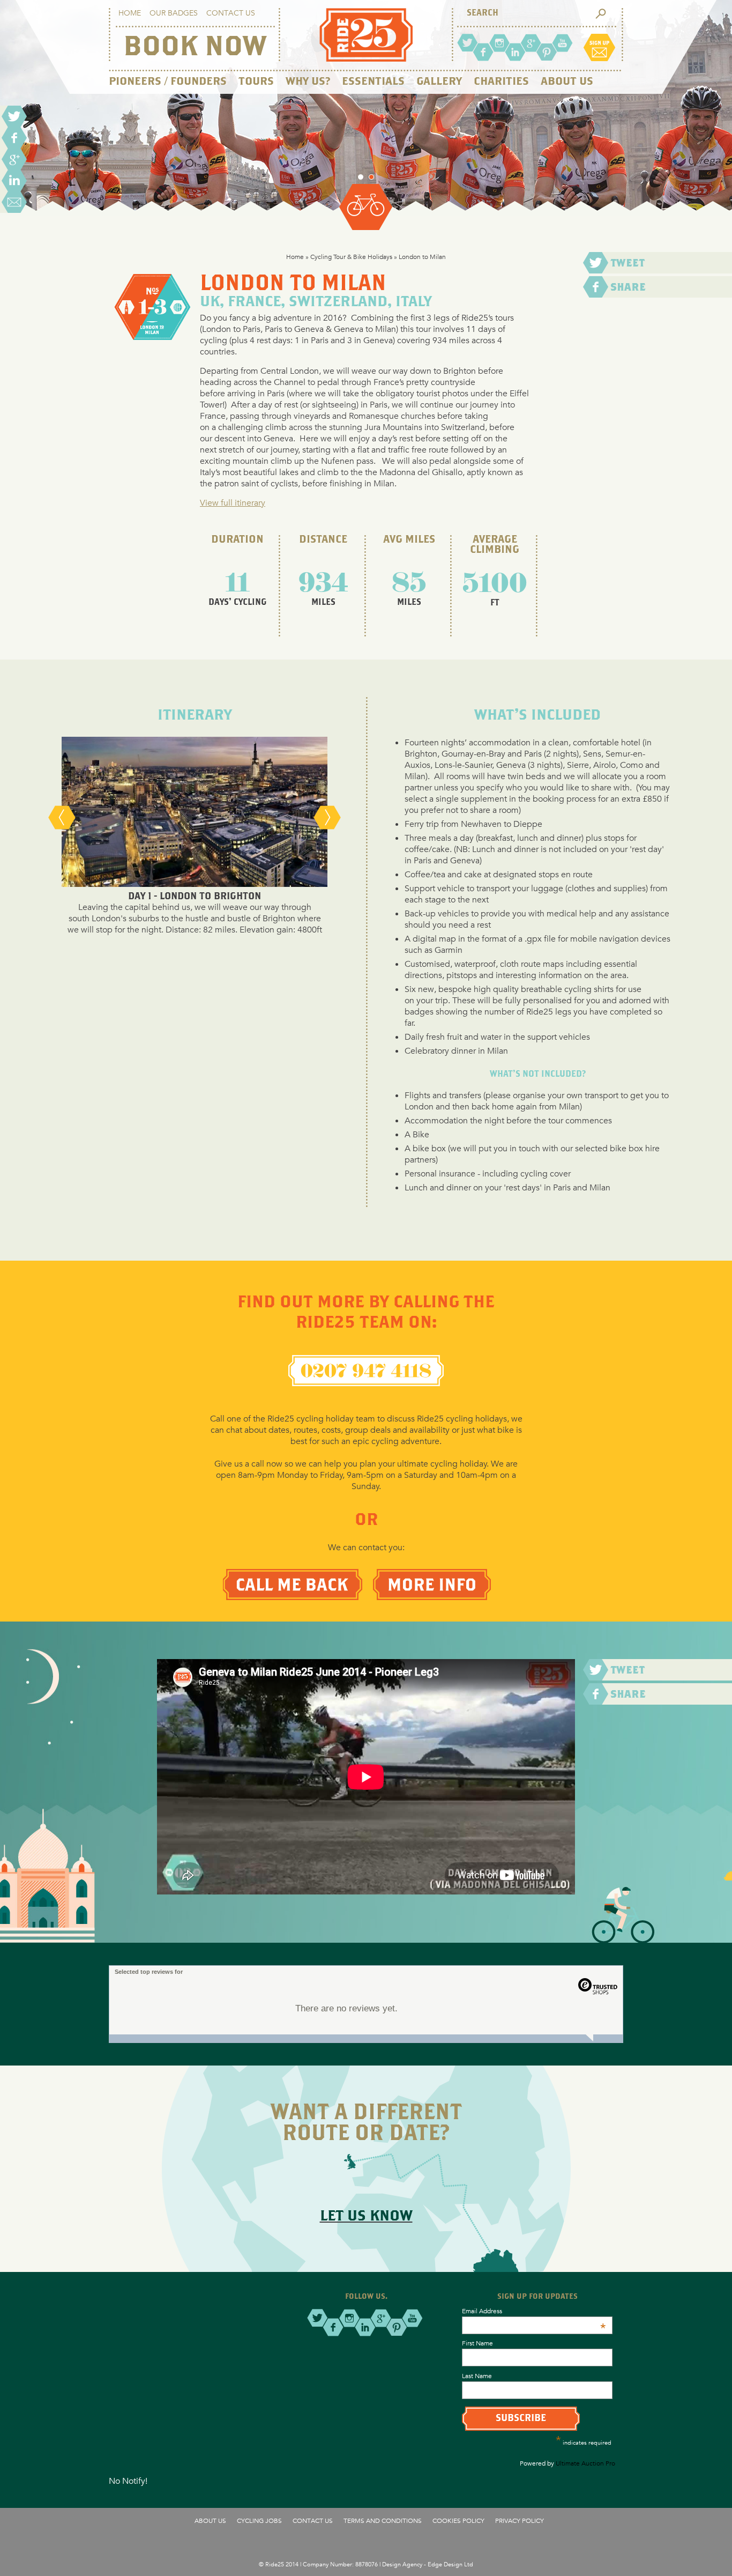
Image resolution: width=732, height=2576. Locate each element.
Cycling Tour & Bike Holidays (351, 256)
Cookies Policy (458, 2520)
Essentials (373, 82)
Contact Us (231, 13)
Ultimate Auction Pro (585, 2463)
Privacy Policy (520, 2520)
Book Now (195, 48)
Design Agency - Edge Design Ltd (428, 2564)
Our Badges (174, 13)
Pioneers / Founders (168, 82)
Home (130, 13)
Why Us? (308, 82)
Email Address (534, 2311)
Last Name (477, 2375)
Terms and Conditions (383, 2520)
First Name (477, 2343)
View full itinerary (233, 503)
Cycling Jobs (259, 2520)
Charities (501, 82)
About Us (567, 82)
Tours (256, 82)
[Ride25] (366, 59)
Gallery (439, 82)
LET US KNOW (366, 2216)
